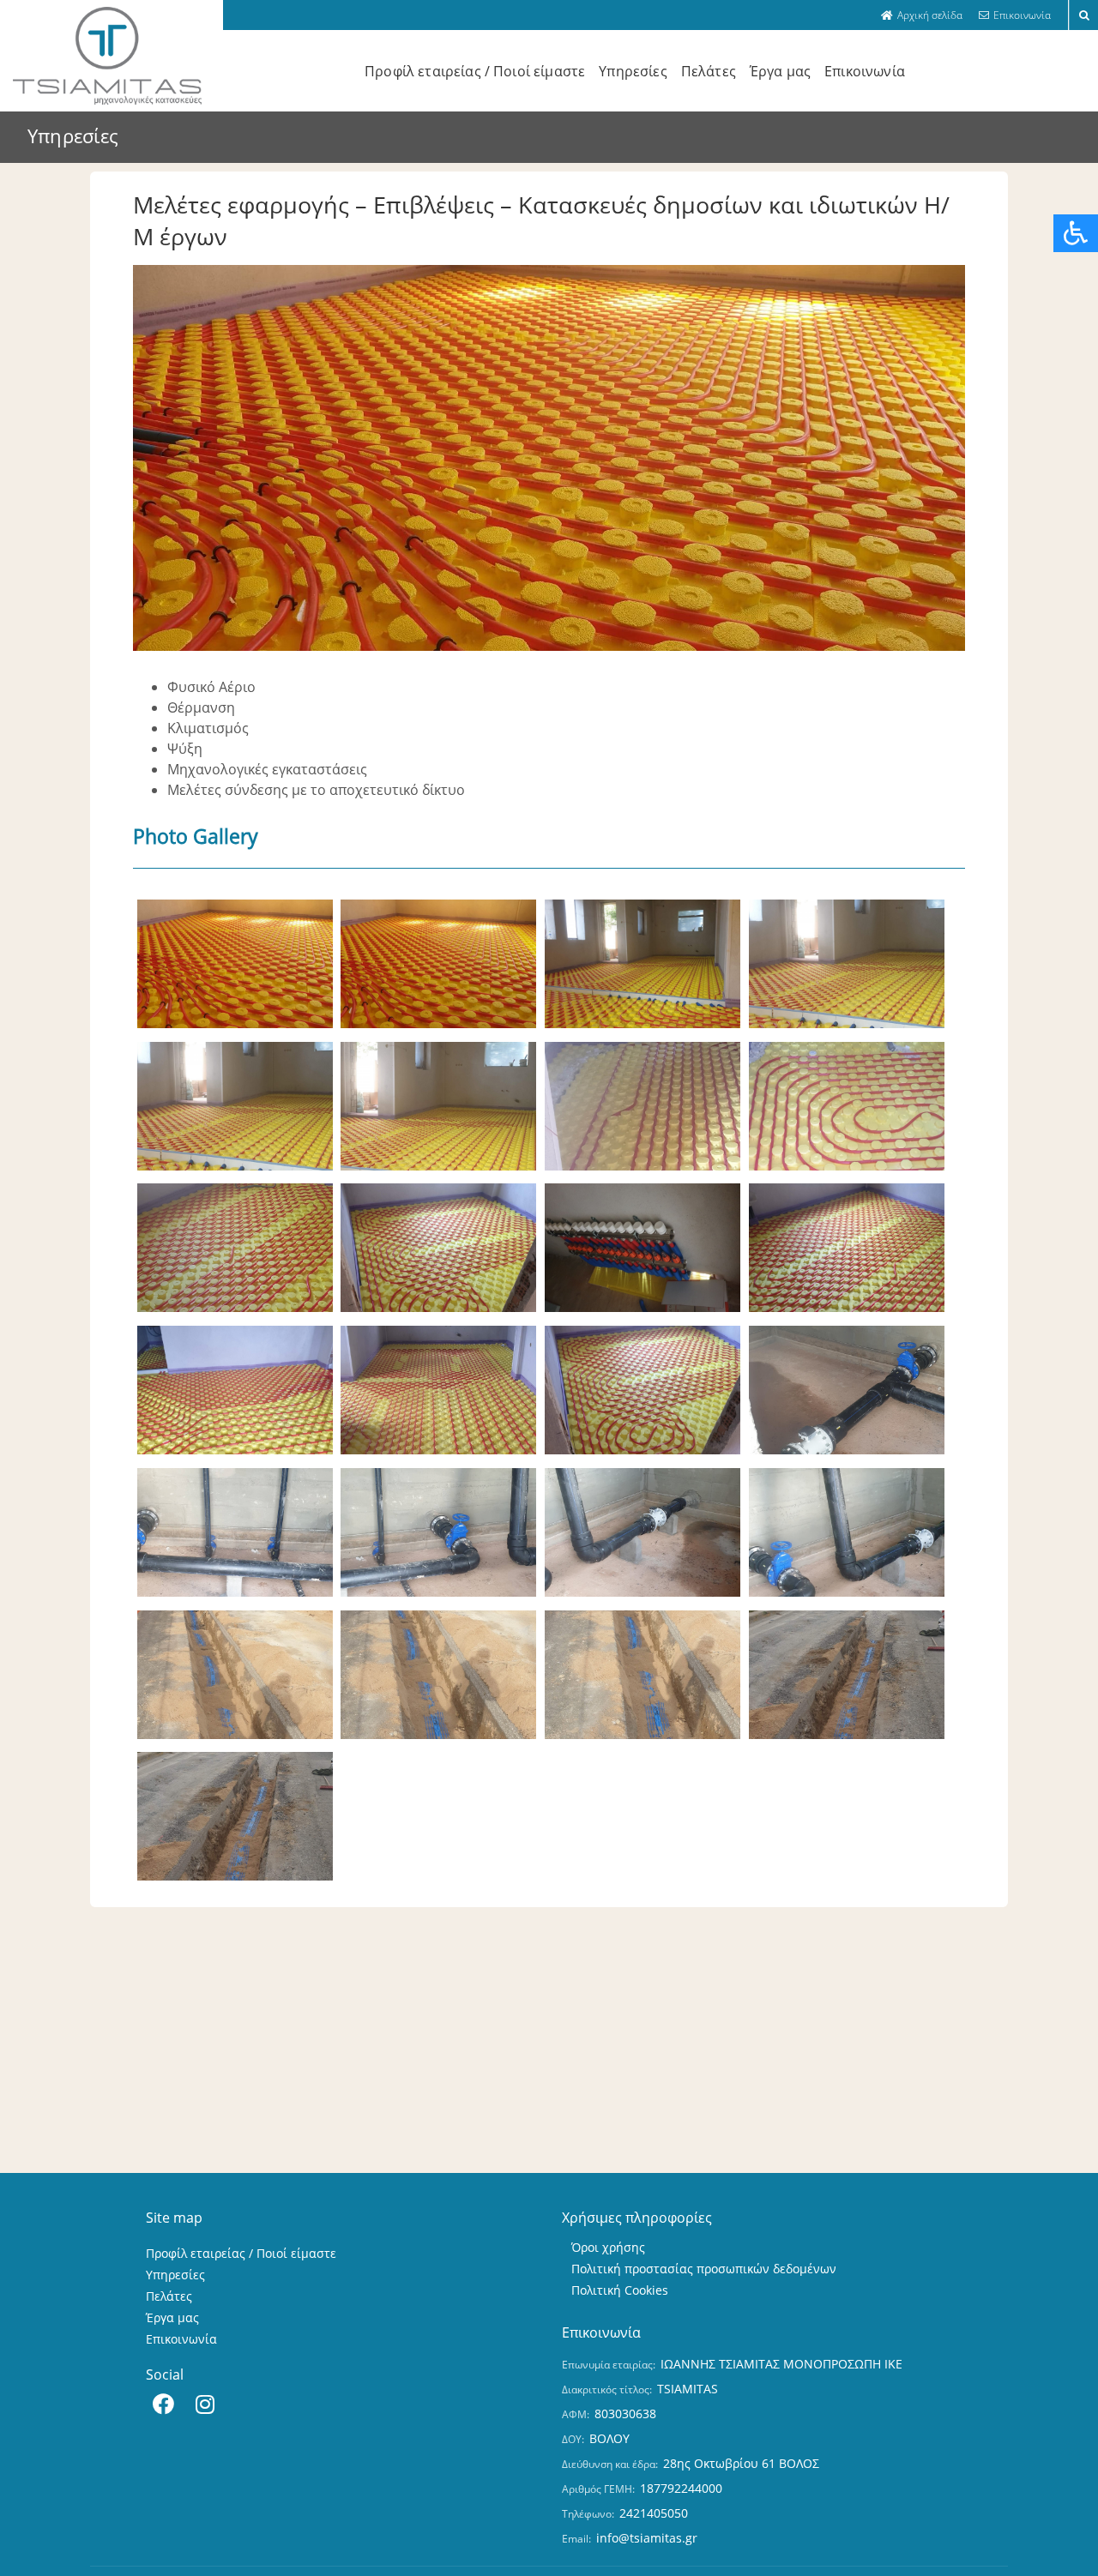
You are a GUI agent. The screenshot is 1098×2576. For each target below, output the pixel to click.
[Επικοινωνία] (1015, 15)
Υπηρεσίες (633, 71)
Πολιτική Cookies (620, 2290)
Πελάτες (709, 71)
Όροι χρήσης (608, 2247)
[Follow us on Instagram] (205, 2407)
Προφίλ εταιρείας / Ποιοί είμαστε (475, 71)
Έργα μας (780, 71)
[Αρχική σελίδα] (922, 15)
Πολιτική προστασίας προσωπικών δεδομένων (704, 2269)
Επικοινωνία (865, 71)
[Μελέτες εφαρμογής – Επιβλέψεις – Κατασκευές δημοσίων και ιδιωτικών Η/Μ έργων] (235, 1027)
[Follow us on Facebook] (163, 2407)
